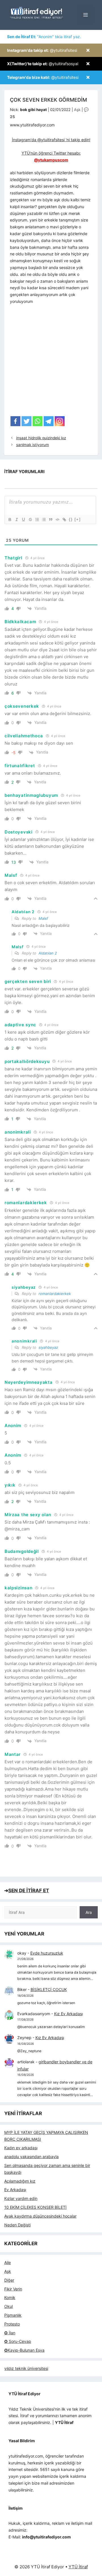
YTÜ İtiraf (78, 2567)
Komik (10, 2297)
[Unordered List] (44, 520)
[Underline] (23, 520)
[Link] (64, 520)
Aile (8, 2262)
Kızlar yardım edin (21, 2198)
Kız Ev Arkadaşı (68, 2014)
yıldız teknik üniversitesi (26, 2368)
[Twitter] (26, 421)
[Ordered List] (37, 520)
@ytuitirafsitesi (42, 50)
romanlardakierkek (55, 1294)
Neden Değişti (17, 2225)
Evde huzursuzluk (47, 1953)
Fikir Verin (13, 2289)
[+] (78, 519)
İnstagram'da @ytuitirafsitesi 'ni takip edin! (51, 140)
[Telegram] (49, 421)
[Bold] (10, 520)
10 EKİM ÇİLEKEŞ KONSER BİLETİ (35, 2207)
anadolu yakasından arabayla (31, 2157)
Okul (8, 2306)
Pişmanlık (13, 2315)
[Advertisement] (51, 362)
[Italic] (16, 520)
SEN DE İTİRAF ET (29, 1891)
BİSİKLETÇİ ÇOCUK (49, 1989)
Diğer (9, 2280)
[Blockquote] (50, 520)
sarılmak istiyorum (33, 445)
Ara (89, 1912)
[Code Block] (57, 520)
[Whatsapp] (38, 421)
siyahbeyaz (48, 1347)
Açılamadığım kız (20, 2181)
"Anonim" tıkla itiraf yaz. (44, 37)
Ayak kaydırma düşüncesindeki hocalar (40, 2216)
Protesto (12, 2324)
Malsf (43, 918)
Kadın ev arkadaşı (21, 2148)
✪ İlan (10, 2333)
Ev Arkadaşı (15, 2190)
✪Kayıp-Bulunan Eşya (24, 2350)
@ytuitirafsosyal (43, 64)
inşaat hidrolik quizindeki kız (41, 438)
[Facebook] (15, 421)
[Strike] (30, 520)
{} (71, 519)
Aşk (77, 110)
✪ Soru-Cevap (18, 2341)
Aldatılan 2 (48, 953)
